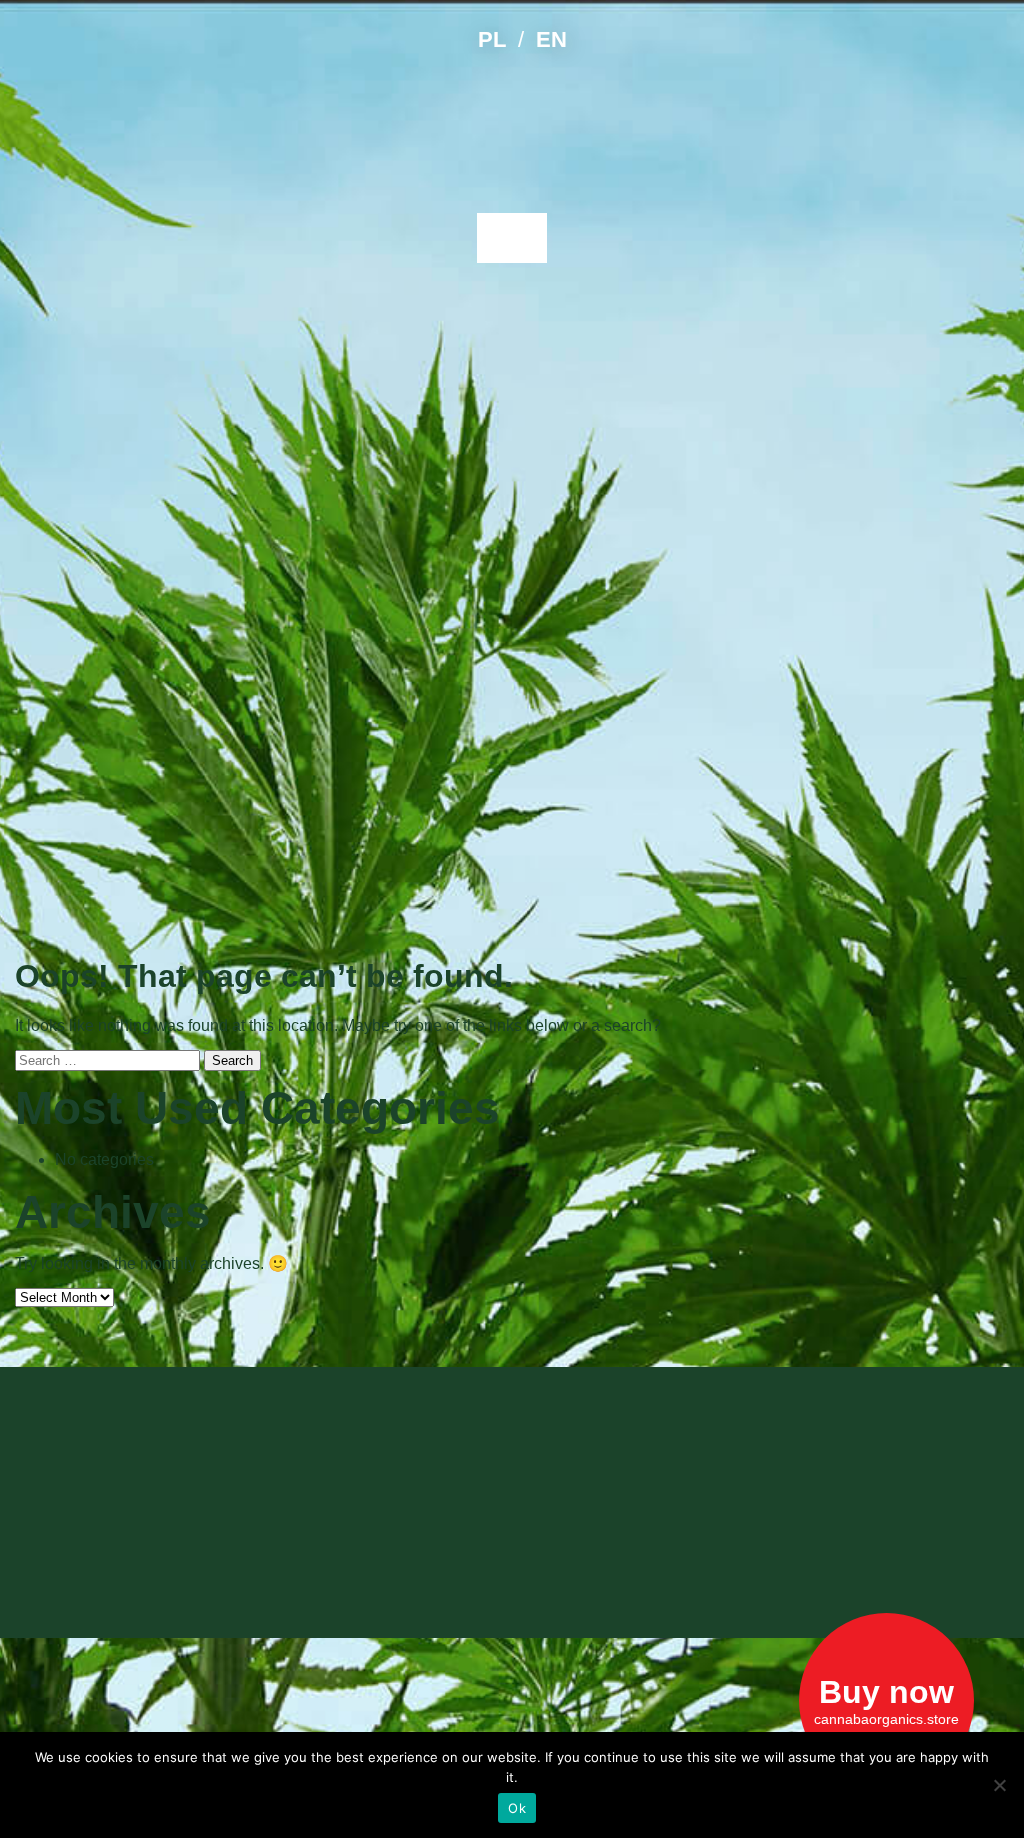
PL (492, 39)
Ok (517, 1808)
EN (551, 39)
